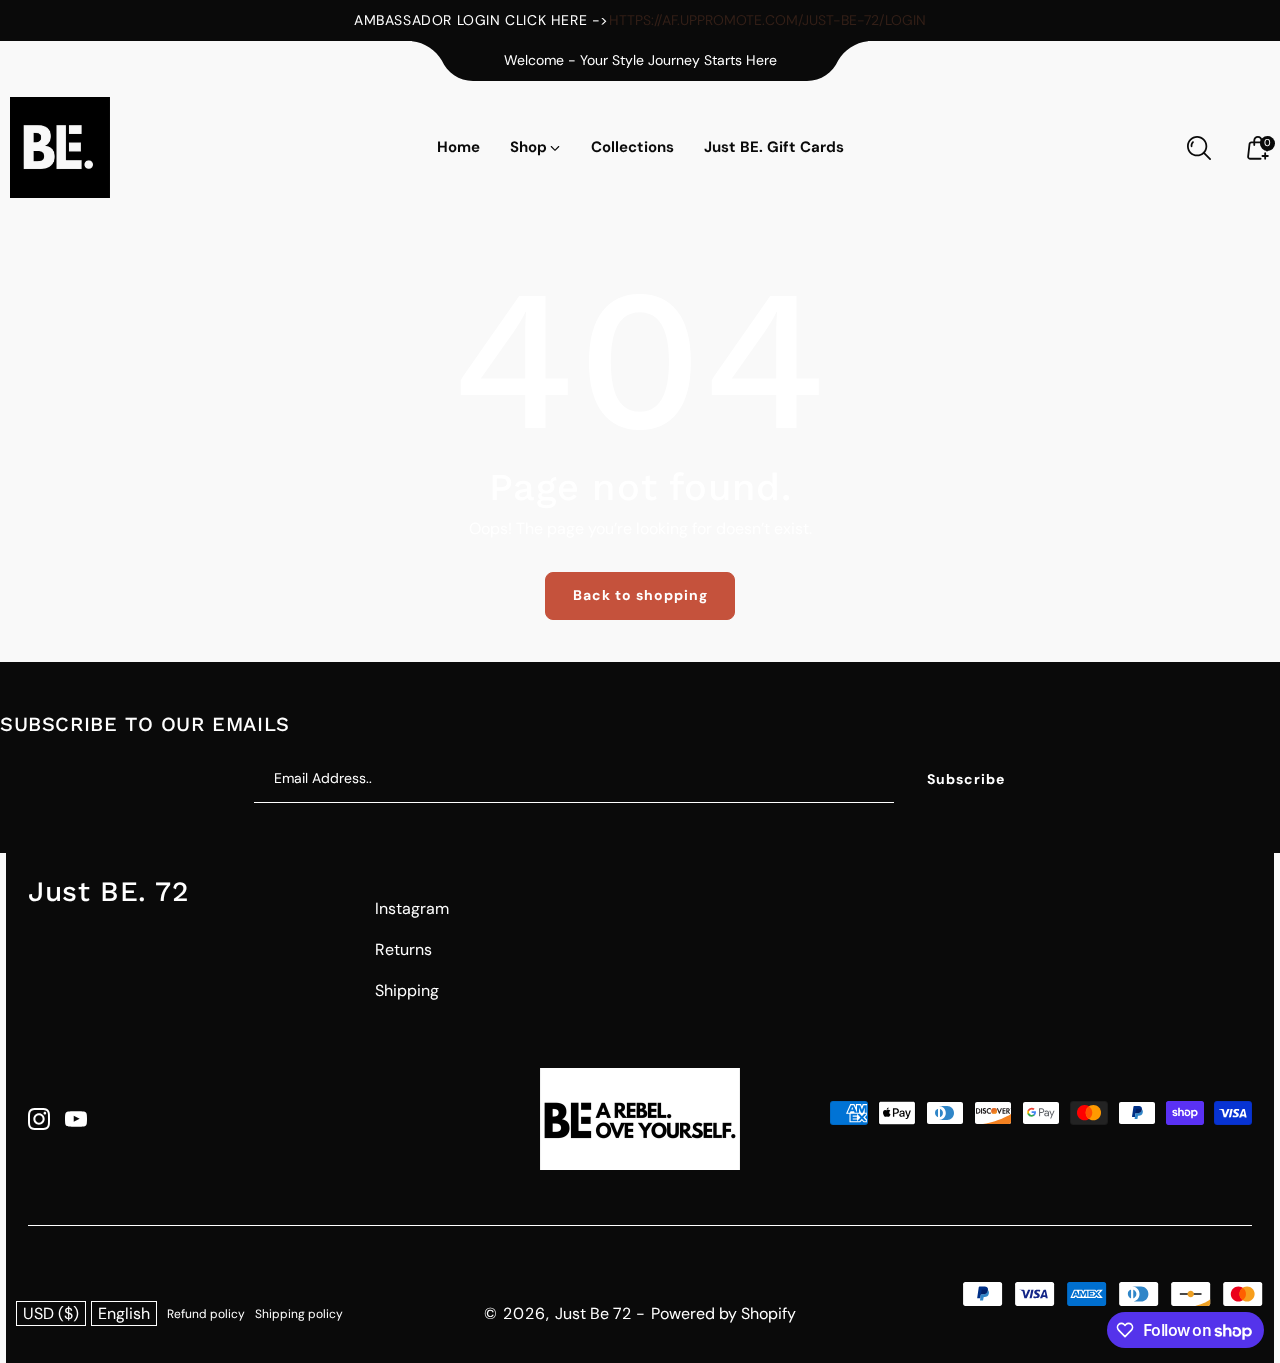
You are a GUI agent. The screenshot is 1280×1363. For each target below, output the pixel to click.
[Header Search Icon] (1199, 148)
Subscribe (966, 779)
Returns (403, 949)
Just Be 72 (593, 1313)
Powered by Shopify (723, 1313)
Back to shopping (640, 595)
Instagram (412, 908)
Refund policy (206, 1314)
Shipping (407, 990)
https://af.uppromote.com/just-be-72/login (767, 20)
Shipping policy (299, 1314)
